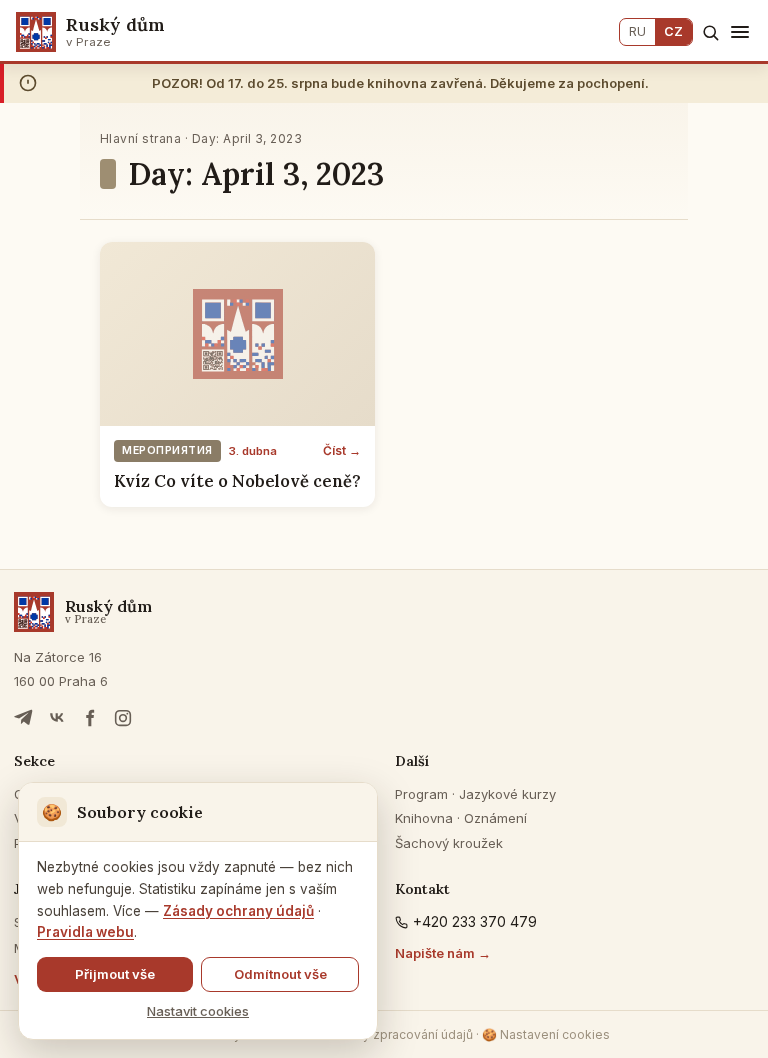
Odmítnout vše (280, 974)
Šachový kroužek (449, 843)
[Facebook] (90, 718)
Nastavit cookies (198, 1011)
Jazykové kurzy (507, 794)
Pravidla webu (85, 932)
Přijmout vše (115, 974)
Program (421, 794)
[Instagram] (123, 718)
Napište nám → (443, 953)
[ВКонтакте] (57, 718)
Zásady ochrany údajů (238, 911)
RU (637, 31)
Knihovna (424, 818)
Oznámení (495, 818)
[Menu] (740, 32)
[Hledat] (710, 32)
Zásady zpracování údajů (399, 1034)
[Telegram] (24, 718)
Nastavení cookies (546, 1034)
